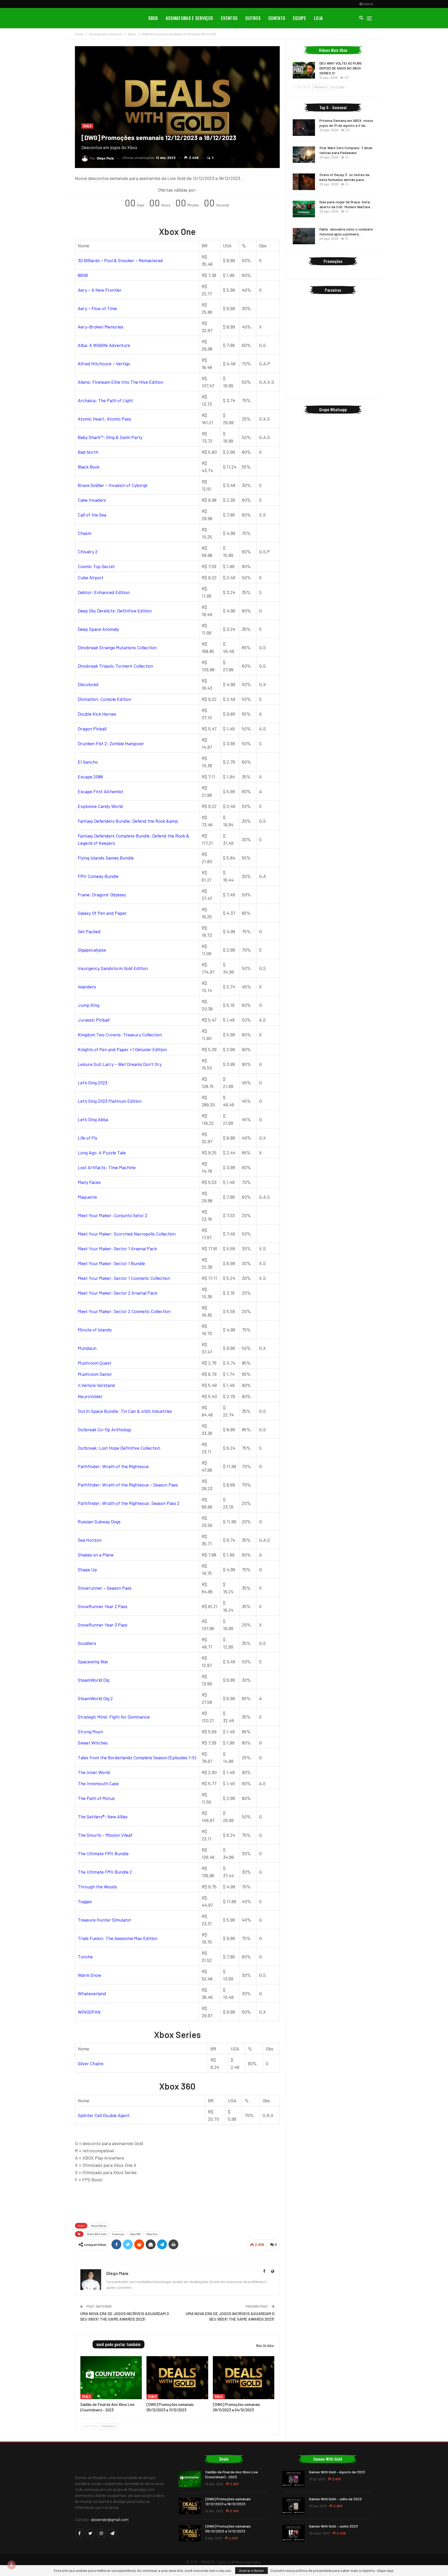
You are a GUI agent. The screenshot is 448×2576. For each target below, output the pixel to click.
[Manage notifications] (11, 2565)
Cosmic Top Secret (96, 566)
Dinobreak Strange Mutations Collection (117, 647)
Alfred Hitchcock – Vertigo (104, 364)
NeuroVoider (90, 1396)
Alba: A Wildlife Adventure (104, 345)
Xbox (153, 18)
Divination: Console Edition (104, 699)
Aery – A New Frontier (100, 290)
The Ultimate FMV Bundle (103, 1853)
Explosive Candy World (100, 806)
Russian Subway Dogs (99, 1521)
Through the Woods (97, 1887)
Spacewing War (93, 1662)
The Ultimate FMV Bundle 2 (105, 1872)
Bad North (88, 452)
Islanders (87, 987)
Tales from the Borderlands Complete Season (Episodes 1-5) (137, 1757)
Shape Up (87, 1569)
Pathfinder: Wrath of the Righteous (113, 1466)
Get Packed (89, 931)
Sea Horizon (90, 1540)
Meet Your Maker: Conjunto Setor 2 (113, 1215)
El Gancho (88, 762)
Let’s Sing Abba (93, 1119)
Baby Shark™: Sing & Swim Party (110, 437)
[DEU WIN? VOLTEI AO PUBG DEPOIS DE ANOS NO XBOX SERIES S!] (304, 70)
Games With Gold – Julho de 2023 (335, 2499)
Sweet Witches (93, 1743)
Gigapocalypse (92, 950)
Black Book (89, 467)
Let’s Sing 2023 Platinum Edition (110, 1101)
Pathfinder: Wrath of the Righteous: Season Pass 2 (129, 1503)
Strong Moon (90, 1732)
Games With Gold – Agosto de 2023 (337, 2472)
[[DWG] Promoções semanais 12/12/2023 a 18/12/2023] (190, 2506)
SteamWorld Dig (94, 1680)
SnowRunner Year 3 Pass (103, 1625)
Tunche (85, 1957)
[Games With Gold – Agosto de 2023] (293, 2479)
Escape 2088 (90, 777)
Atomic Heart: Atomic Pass (104, 419)
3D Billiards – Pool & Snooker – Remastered (120, 260)
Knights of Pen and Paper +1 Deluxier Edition (122, 1049)
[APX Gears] (333, 369)
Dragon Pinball (92, 729)
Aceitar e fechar (251, 2570)
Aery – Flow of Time (97, 308)
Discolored (88, 684)
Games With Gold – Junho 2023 (333, 2526)
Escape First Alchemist (101, 791)
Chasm (85, 533)
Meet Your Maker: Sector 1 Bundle (111, 1263)
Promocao (118, 2234)
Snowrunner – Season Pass (105, 1588)
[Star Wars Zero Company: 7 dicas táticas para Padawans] (304, 155)
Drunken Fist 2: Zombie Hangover (111, 743)
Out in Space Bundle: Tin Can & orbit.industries (125, 1411)
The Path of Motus (96, 1798)
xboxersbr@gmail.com (110, 2519)
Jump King (89, 1005)
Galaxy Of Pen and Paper (102, 913)
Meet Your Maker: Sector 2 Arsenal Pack (118, 1293)
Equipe (300, 18)
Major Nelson (99, 2226)
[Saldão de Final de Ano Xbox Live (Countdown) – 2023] (111, 2378)
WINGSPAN (89, 2012)
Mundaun (87, 1348)
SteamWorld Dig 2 (95, 1698)
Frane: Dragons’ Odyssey (102, 895)
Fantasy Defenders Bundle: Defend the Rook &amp (128, 821)
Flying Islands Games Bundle (106, 858)
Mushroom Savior (95, 1374)
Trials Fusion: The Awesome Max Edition (118, 1938)
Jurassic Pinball (94, 1020)
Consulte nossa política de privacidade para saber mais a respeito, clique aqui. (332, 2571)
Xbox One (152, 2234)
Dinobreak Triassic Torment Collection (115, 666)
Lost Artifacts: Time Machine (107, 1167)
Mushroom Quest (94, 1363)
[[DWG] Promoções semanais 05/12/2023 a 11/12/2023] (177, 2378)
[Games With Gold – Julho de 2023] (293, 2506)
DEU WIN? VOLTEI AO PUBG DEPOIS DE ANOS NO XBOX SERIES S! (341, 68)
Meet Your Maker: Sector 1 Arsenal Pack (117, 1248)
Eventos (229, 18)
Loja (318, 18)
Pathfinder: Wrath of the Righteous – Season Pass (128, 1485)
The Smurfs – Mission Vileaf (105, 1835)
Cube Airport (91, 577)
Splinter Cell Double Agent (104, 2115)
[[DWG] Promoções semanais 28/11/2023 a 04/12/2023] (244, 2378)
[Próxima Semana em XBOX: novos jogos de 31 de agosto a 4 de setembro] (304, 128)
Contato (277, 18)
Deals (87, 126)
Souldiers (87, 1643)
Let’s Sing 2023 (93, 1083)
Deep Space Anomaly (98, 629)
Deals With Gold (97, 2234)
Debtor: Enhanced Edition (104, 592)
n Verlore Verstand (96, 1385)
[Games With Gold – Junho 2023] (293, 2533)
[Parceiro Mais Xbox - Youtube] (177, 2202)
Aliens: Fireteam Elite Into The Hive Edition (121, 382)
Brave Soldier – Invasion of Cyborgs (113, 485)
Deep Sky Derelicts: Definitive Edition (115, 611)
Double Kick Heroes (97, 714)
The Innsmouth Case (98, 1783)
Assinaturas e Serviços (190, 18)
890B (83, 275)
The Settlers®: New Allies (103, 1817)
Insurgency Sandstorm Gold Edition (113, 968)
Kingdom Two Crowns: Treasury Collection (120, 1035)
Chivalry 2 (88, 551)
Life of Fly (87, 1138)
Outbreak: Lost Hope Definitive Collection (119, 1448)
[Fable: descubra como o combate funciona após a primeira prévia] (304, 236)
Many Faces (89, 1182)
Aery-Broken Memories (101, 327)
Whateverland (92, 1993)
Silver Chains (91, 2063)
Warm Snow (90, 1975)
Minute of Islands (95, 1330)
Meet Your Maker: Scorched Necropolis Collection (127, 1234)
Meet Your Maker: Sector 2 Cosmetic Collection (124, 1311)
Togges (85, 1901)
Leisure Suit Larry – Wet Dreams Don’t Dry (120, 1064)
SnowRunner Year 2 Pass (103, 1606)
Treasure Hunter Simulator (104, 1920)
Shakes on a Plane (96, 1555)
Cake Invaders (92, 500)
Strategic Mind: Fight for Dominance (114, 1717)
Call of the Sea (92, 515)
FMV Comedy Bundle (98, 876)
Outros (253, 18)
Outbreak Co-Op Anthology (104, 1429)
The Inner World (94, 1772)
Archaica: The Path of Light (105, 400)
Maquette (87, 1197)
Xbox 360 (135, 2234)
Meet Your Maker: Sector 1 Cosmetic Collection (124, 1278)
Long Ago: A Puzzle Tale (102, 1153)
